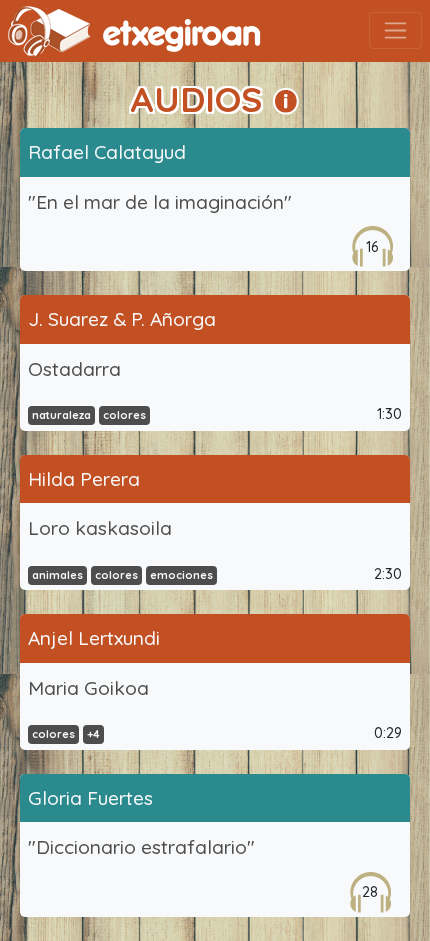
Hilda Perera (84, 479)
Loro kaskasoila (100, 528)
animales (57, 575)
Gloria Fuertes (90, 798)
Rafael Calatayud (107, 152)
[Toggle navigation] (395, 30)
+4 (93, 734)
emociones (181, 575)
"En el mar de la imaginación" (160, 202)
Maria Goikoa (88, 688)
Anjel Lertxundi (94, 638)
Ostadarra (74, 369)
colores (124, 415)
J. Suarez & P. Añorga (122, 319)
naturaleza (61, 415)
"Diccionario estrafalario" (141, 847)
